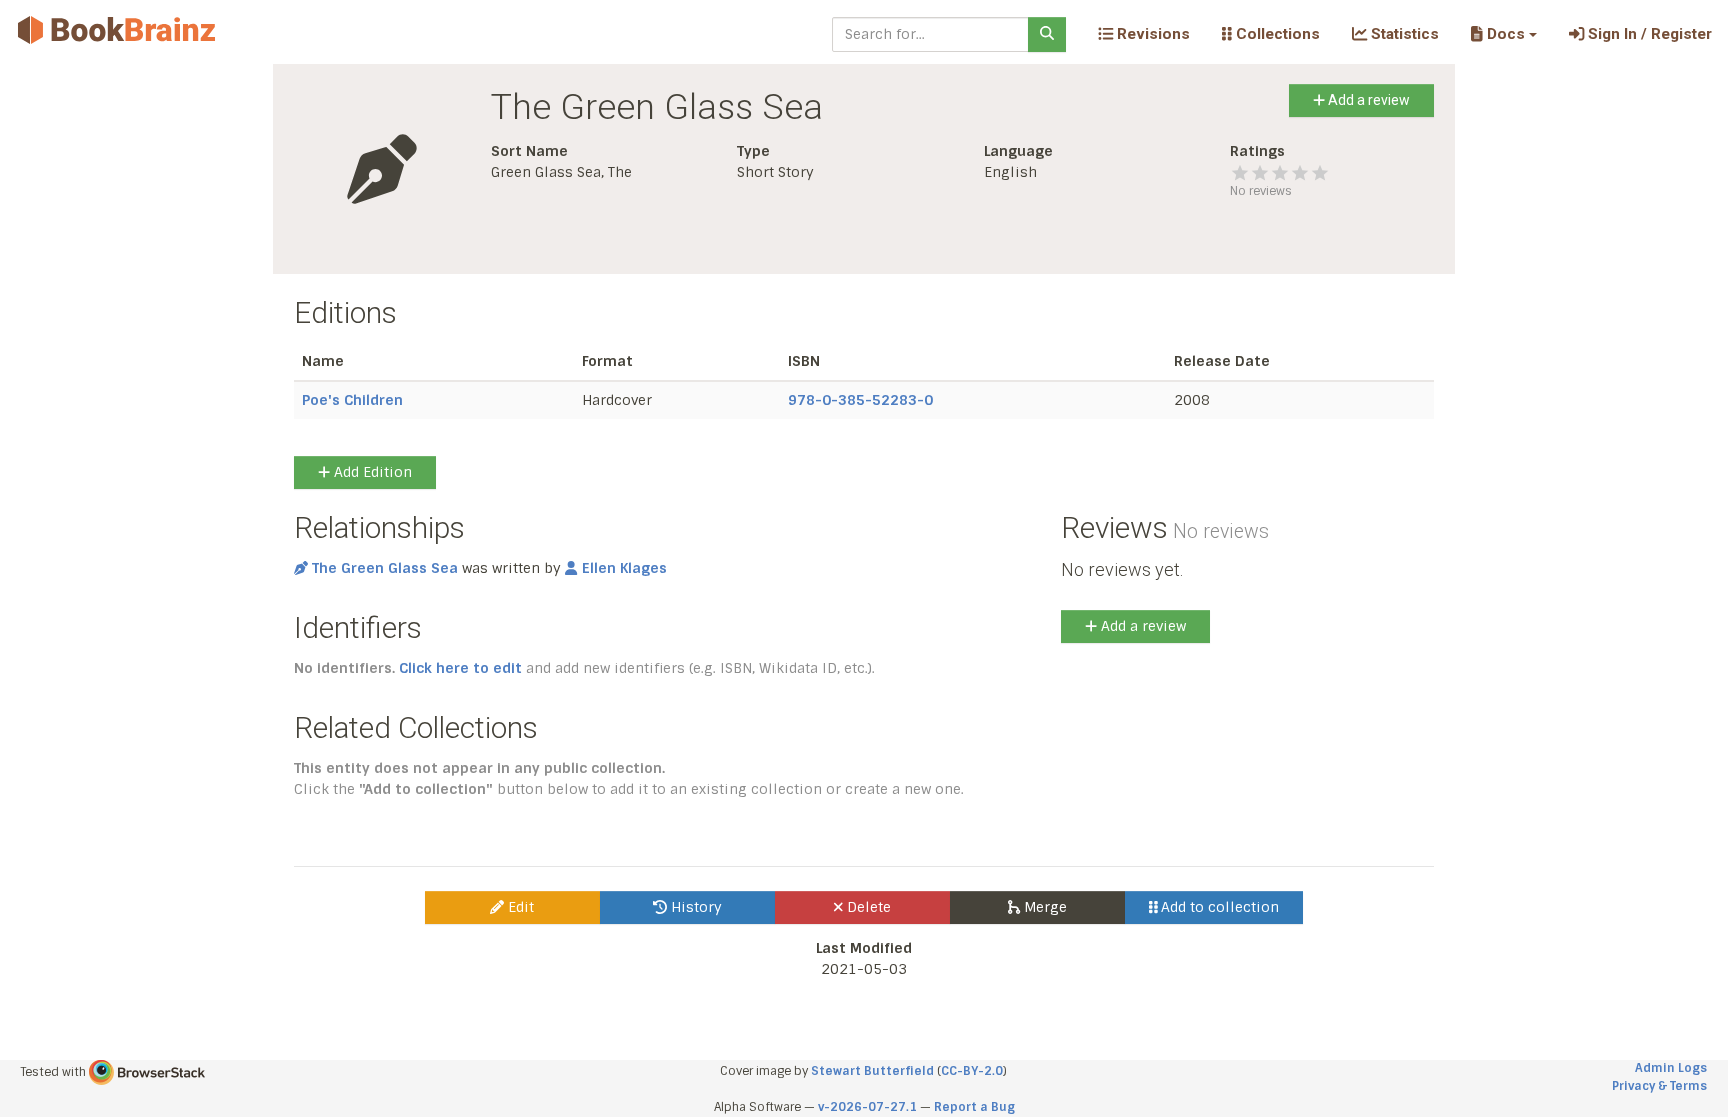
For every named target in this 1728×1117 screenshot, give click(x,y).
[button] (1503, 34)
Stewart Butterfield (872, 1071)
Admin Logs (1671, 1068)
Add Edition (371, 472)
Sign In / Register (1648, 34)
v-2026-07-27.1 (867, 1107)
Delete (867, 907)
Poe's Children (352, 400)
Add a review (1367, 100)
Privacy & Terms (1659, 1086)
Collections (1276, 34)
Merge (1043, 907)
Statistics (1403, 34)
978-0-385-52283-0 (860, 400)
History (694, 907)
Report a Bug (974, 1107)
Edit (519, 907)
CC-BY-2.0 (972, 1071)
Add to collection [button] (1218, 907)
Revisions (1151, 34)
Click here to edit (460, 668)
